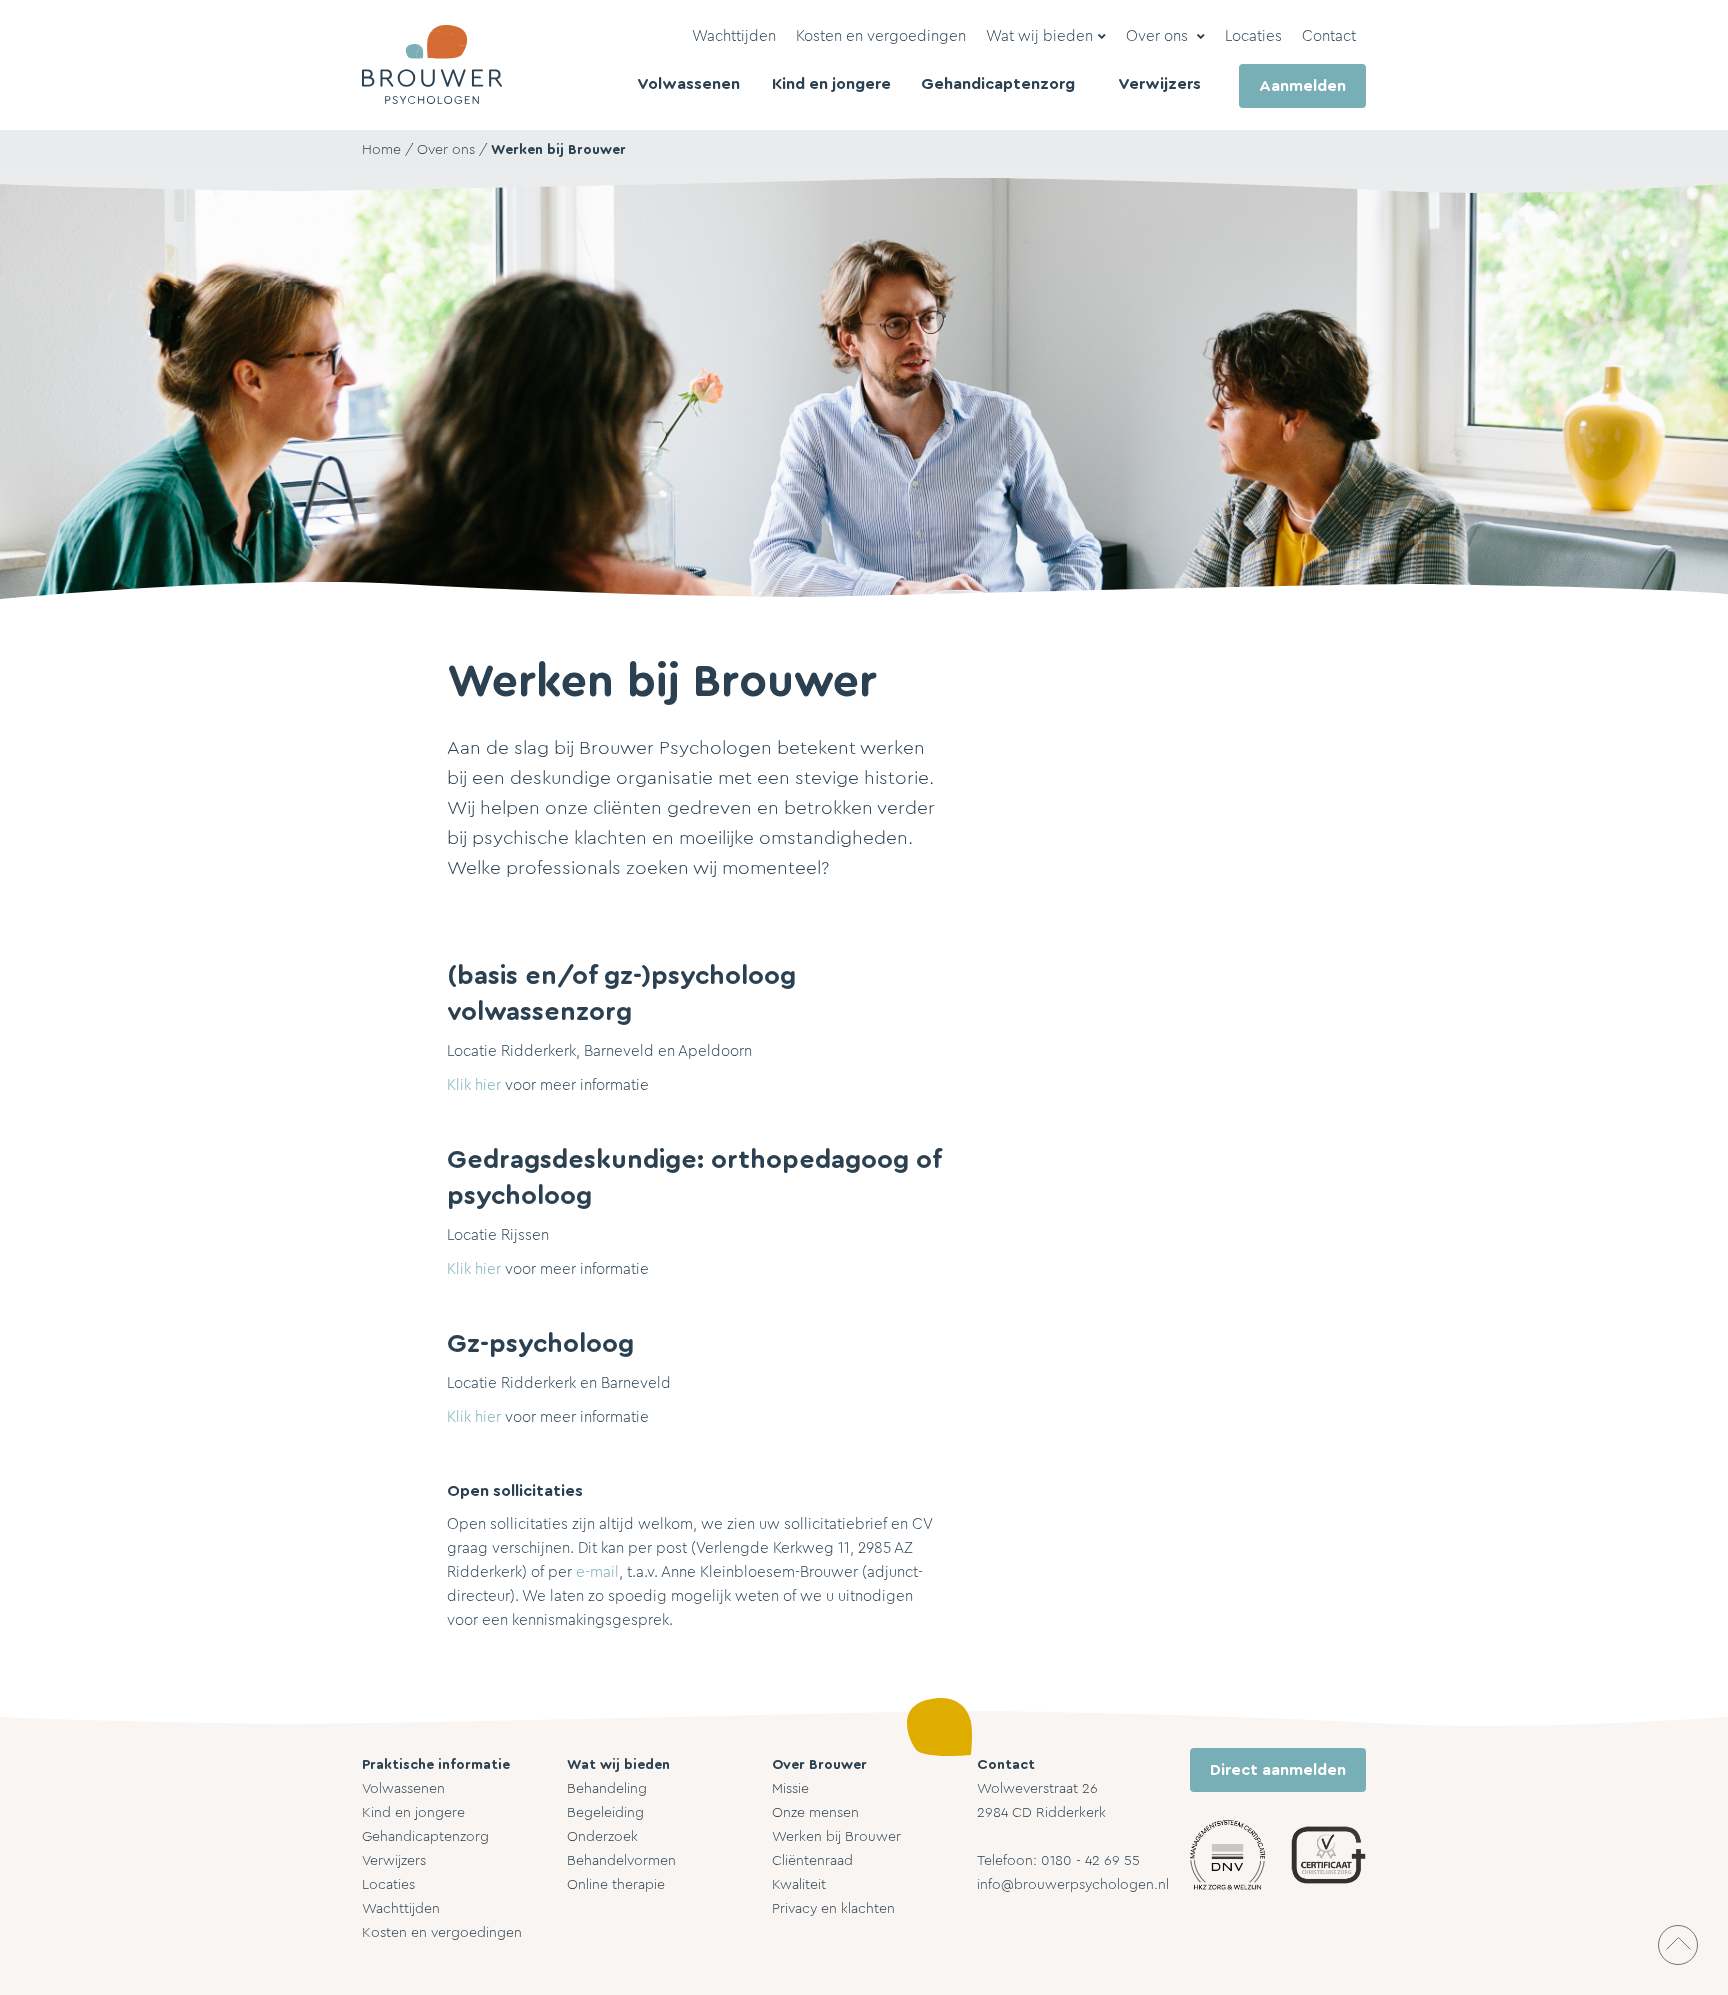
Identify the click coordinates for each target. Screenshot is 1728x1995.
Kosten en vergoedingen (442, 1933)
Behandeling (607, 1789)
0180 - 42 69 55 (1090, 1861)
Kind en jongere (413, 1813)
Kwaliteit (799, 1885)
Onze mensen (815, 1813)
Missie (790, 1789)
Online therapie (616, 1885)
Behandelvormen (621, 1861)
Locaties (388, 1885)
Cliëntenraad (812, 1861)
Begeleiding (605, 1813)
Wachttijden (401, 1909)
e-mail (597, 1572)
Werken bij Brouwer (558, 150)
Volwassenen (403, 1789)
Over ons (446, 150)
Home (381, 150)
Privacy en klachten (833, 1909)
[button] (1046, 37)
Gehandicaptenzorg (425, 1837)
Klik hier (474, 1085)
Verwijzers (394, 1861)
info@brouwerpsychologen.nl (1073, 1885)
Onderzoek (602, 1837)
